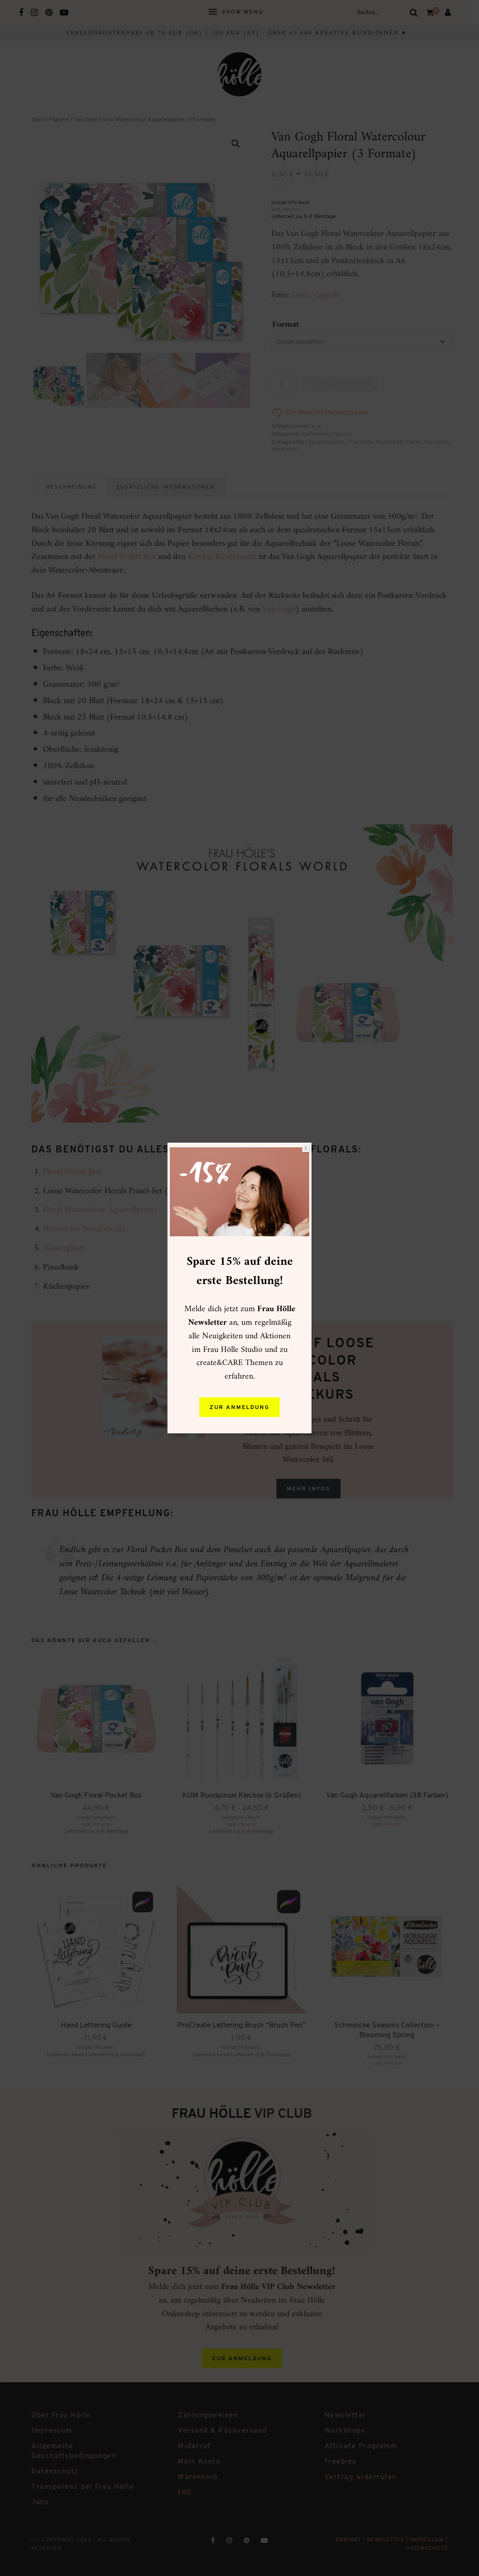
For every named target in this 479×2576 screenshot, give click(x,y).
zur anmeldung (239, 1408)
